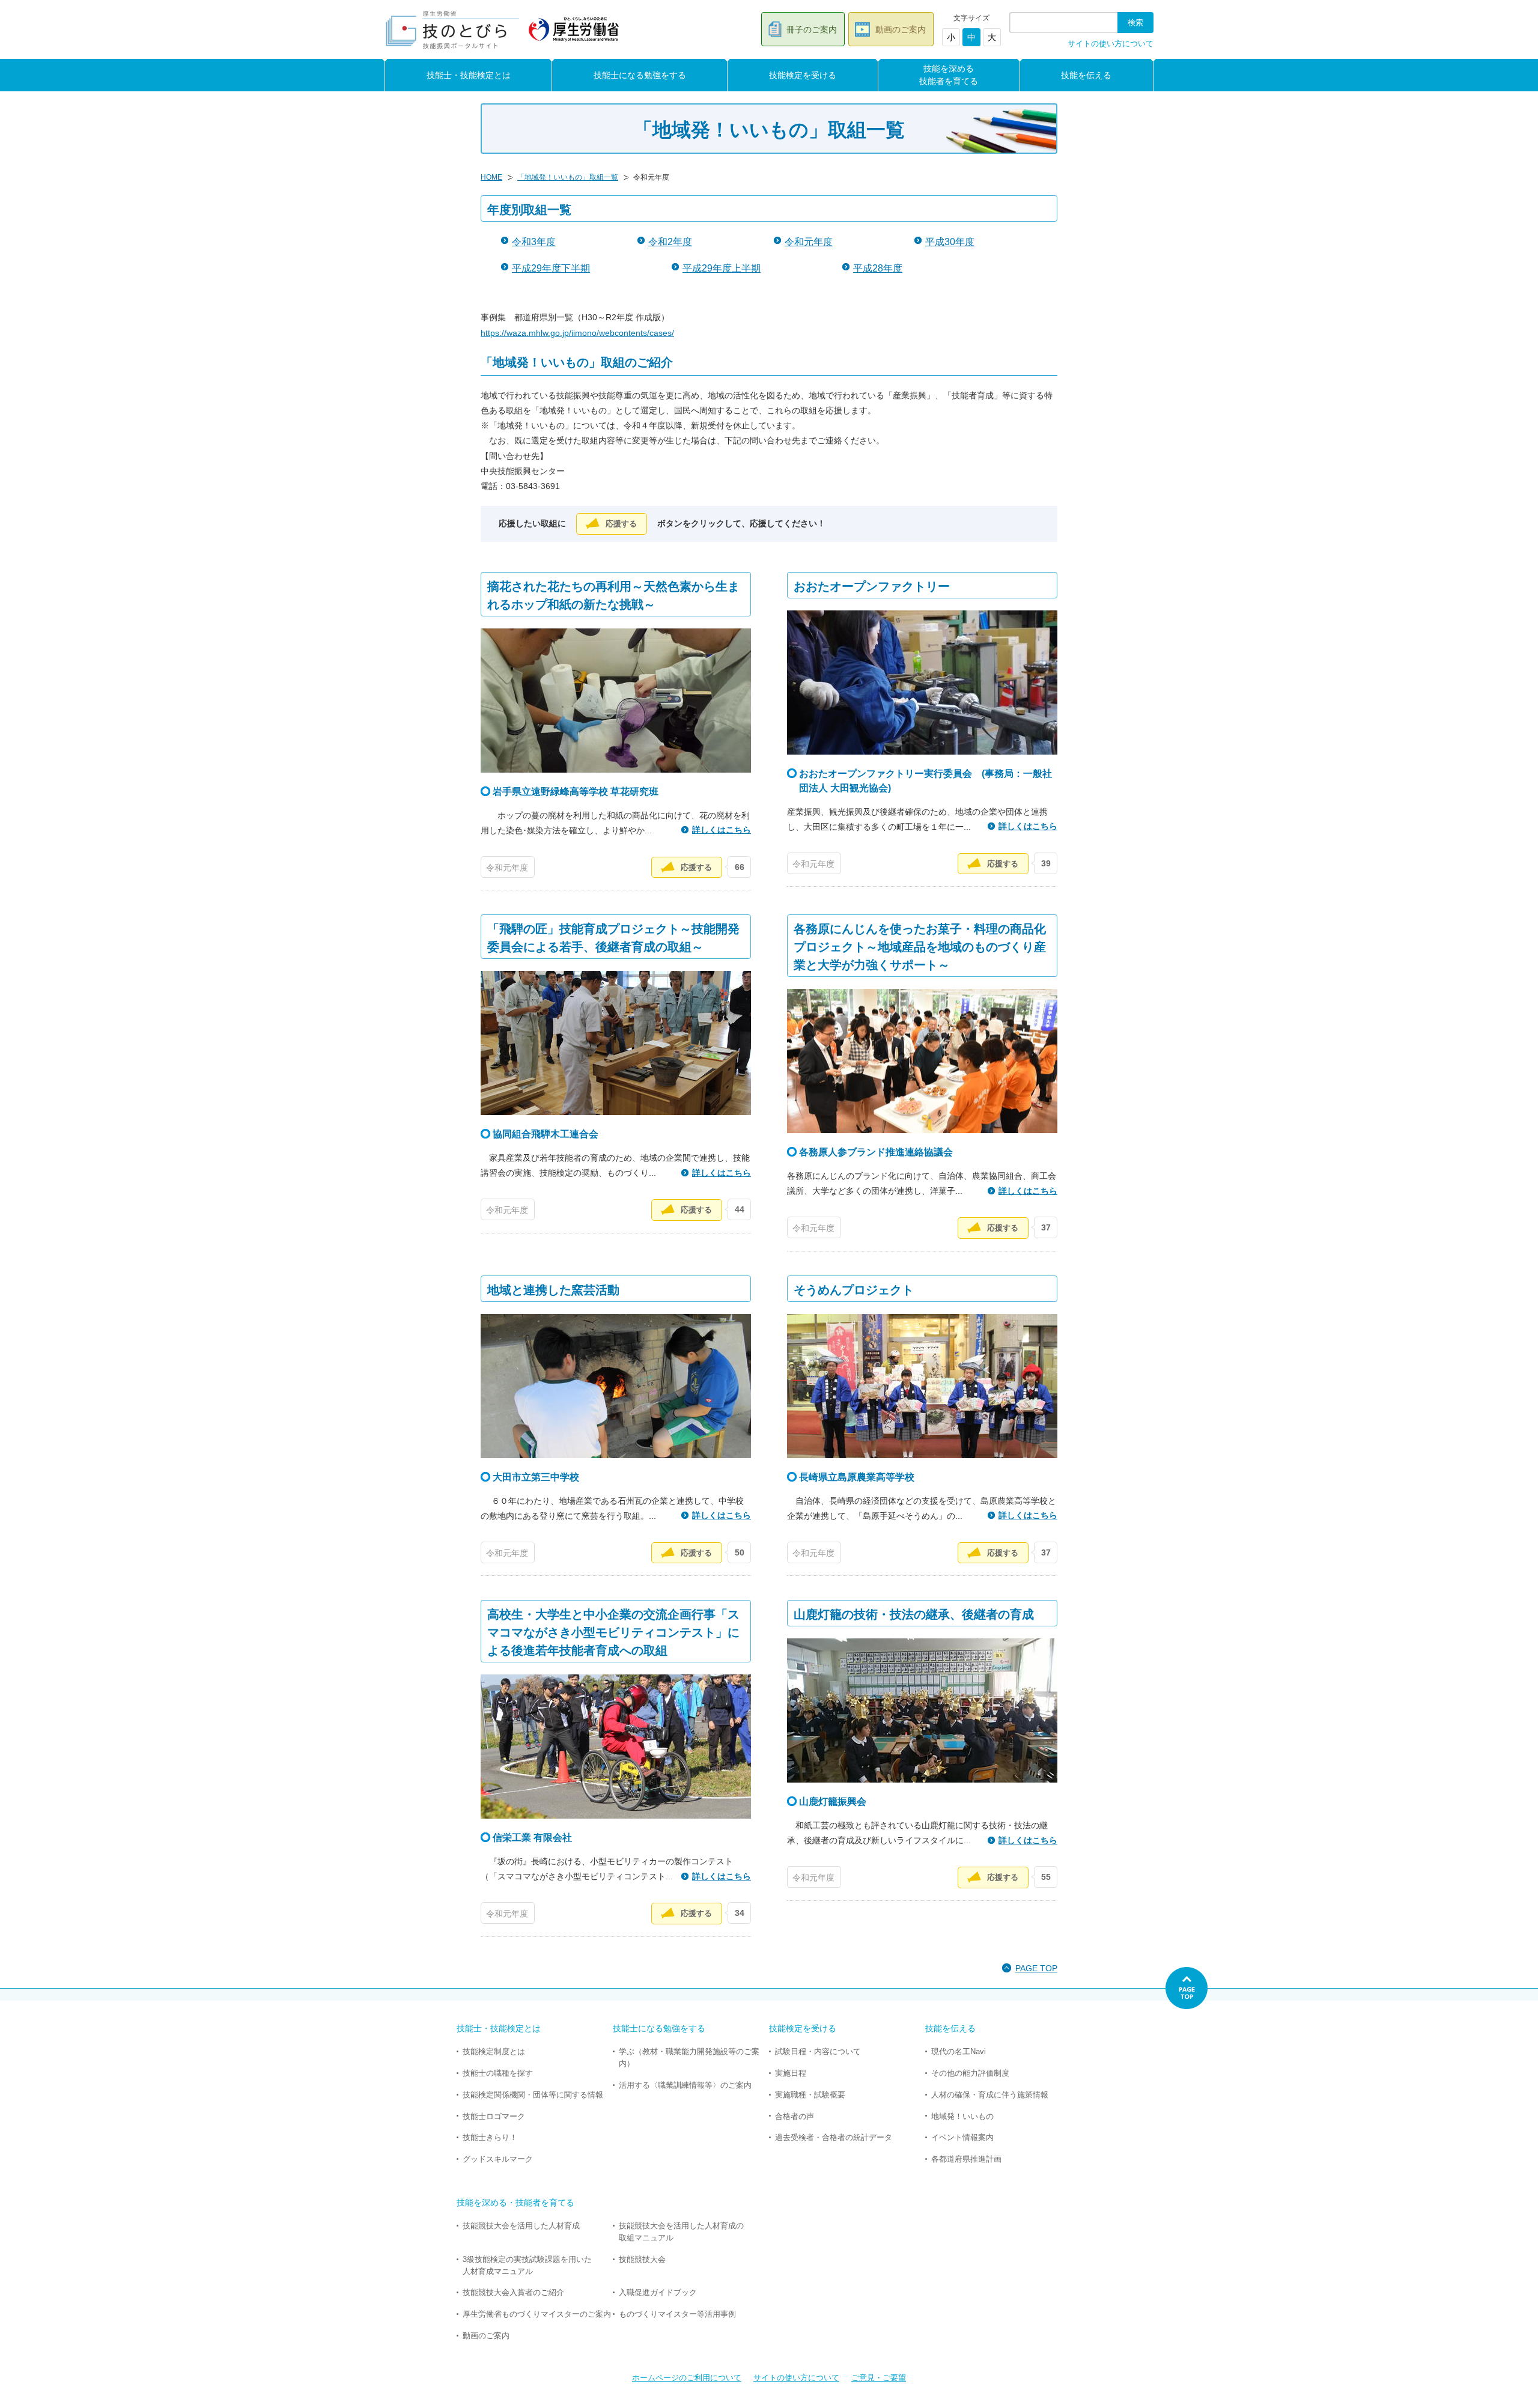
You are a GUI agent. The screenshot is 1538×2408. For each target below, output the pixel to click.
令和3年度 (534, 242)
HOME (491, 177)
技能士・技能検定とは (469, 75)
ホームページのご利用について (687, 2378)
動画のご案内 (901, 29)
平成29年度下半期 (551, 268)
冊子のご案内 (812, 29)
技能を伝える (1086, 75)
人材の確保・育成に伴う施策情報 (990, 2095)
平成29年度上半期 (722, 268)
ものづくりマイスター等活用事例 (677, 2314)
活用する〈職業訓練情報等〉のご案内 (685, 2085)
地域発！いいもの (962, 2116)
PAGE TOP (1036, 1968)
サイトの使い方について (1111, 44)
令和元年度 (809, 242)
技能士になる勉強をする (640, 75)
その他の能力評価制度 (970, 2073)
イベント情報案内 (962, 2137)
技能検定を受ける (803, 75)
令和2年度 (670, 242)
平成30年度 (950, 242)
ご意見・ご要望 (879, 2378)
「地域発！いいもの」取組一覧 (568, 177)
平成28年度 (878, 268)
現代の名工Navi (959, 2051)
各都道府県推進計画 (966, 2159)
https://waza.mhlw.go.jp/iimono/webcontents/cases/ (577, 333)
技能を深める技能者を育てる (949, 75)
